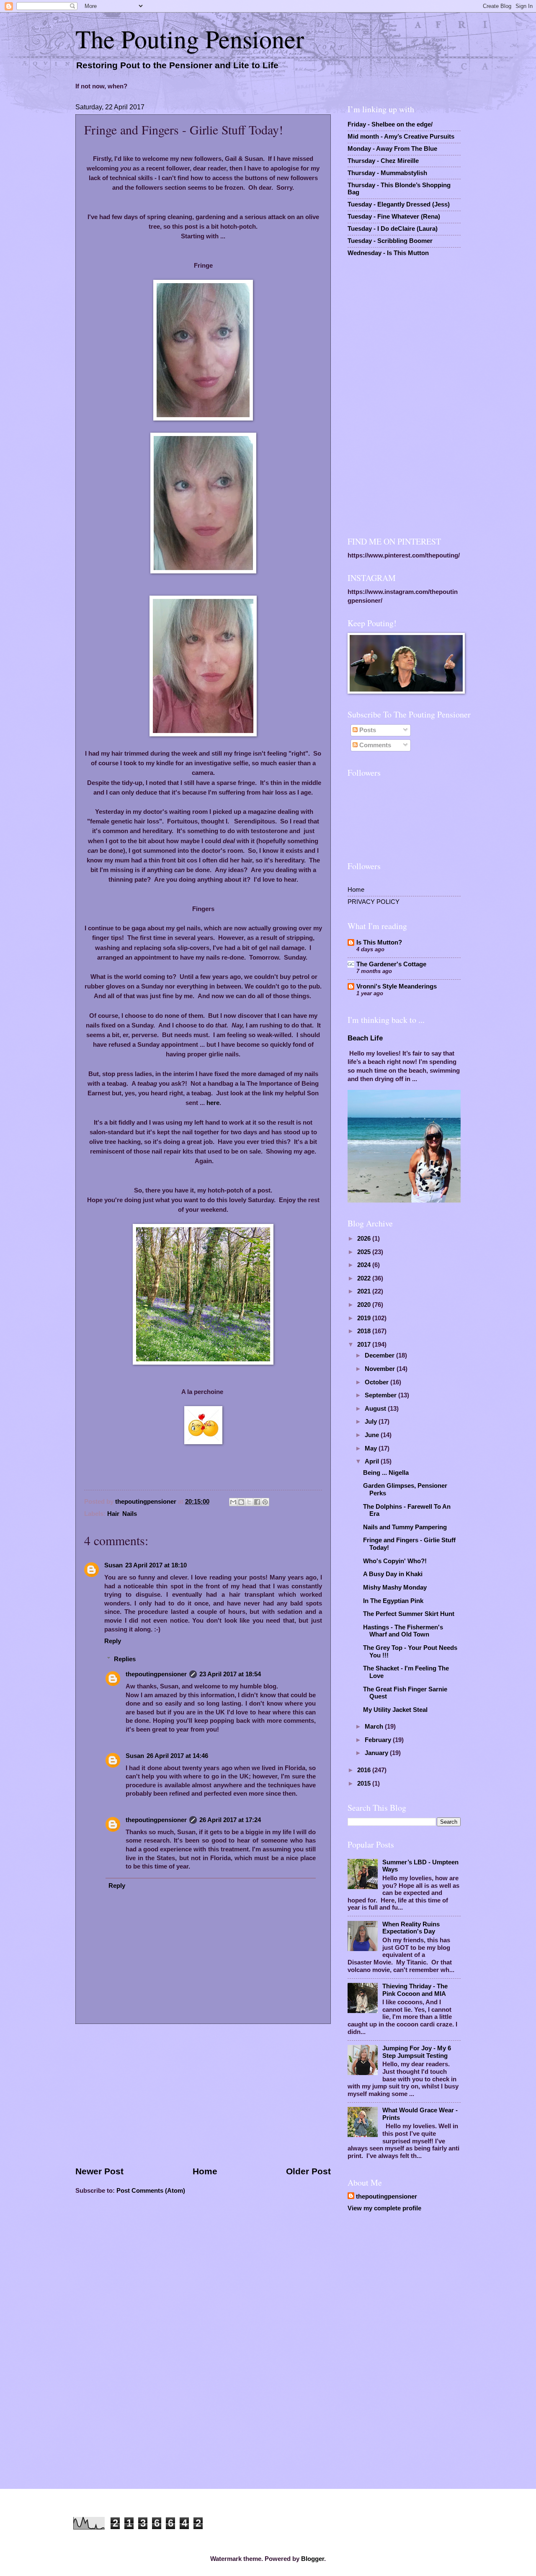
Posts (367, 730)
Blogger (313, 2559)
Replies (125, 1659)
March (375, 1727)
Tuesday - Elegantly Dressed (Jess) (399, 204)
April (373, 1461)
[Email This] (233, 1502)
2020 (365, 1305)
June (373, 1435)
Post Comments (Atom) (151, 2191)
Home (205, 2171)
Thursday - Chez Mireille (383, 161)
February (379, 1740)
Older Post (308, 2171)
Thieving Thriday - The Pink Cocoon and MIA (415, 1990)
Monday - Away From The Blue (392, 149)
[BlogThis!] (241, 1502)
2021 (365, 1291)
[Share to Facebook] (257, 1502)
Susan (113, 1565)
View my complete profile (384, 2208)
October (378, 1382)
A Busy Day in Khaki (393, 1574)
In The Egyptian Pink (393, 1601)
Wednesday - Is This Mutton (388, 253)
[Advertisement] (203, 2095)
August (376, 1409)
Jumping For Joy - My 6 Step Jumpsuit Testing (417, 2052)
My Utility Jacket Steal (395, 1710)
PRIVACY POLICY (374, 902)
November (381, 1369)
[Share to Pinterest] (265, 1502)
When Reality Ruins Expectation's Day (411, 1928)
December (380, 1355)
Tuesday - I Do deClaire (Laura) (393, 229)
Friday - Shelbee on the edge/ (390, 124)
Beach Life (365, 1038)
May (372, 1448)
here (213, 1103)
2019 (365, 1318)
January (377, 1753)
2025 (365, 1252)
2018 (365, 1331)
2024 (365, 1265)
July (372, 1422)
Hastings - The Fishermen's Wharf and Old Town (403, 1631)
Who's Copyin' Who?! (395, 1561)
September (381, 1395)
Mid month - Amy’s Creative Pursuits (401, 137)
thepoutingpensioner (156, 1674)
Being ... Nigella (386, 1473)
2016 (365, 1770)
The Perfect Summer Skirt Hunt (409, 1614)
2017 (365, 1345)
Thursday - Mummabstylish (387, 173)
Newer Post (99, 2171)
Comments (374, 745)
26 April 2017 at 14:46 (177, 1756)
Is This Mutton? (379, 942)
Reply (113, 1641)
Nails (130, 1514)
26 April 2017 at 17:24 (230, 1820)
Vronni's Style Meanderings (397, 986)
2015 (365, 1784)
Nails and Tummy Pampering (405, 1527)
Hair (113, 1514)
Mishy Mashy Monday (395, 1587)
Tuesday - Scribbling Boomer (390, 241)
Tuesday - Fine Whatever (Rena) (394, 217)
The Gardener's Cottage (391, 964)
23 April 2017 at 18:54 (230, 1674)
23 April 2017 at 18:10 (156, 1565)
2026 (365, 1239)
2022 (365, 1278)
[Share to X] (249, 1502)
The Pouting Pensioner (190, 39)
